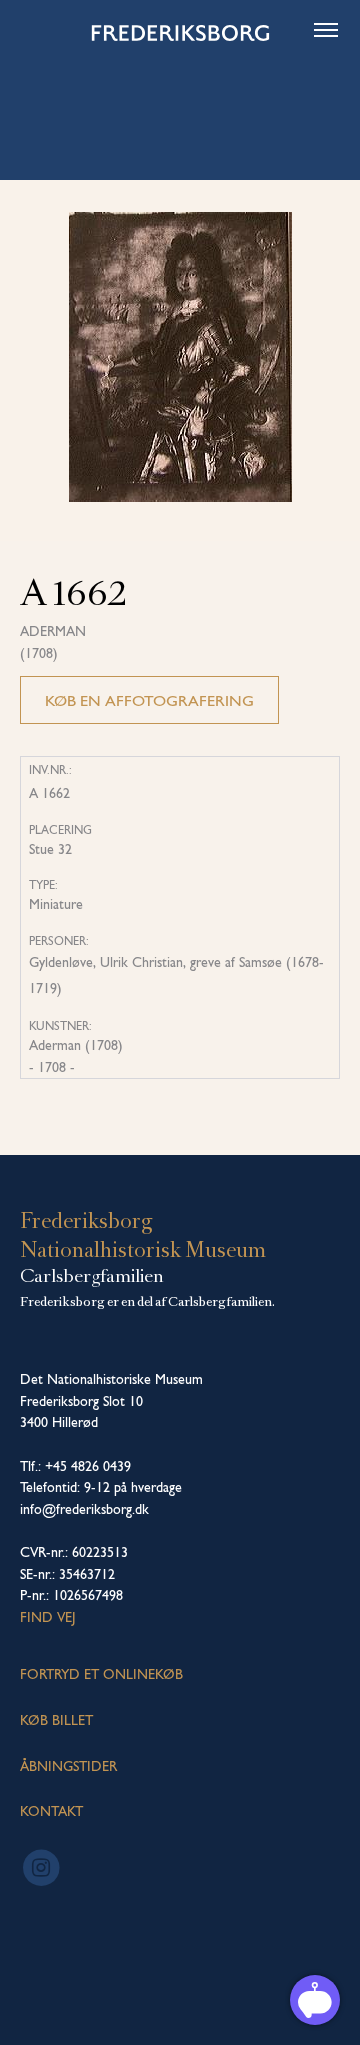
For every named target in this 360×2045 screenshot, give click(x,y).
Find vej (48, 1617)
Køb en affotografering (149, 700)
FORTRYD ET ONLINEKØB (101, 1674)
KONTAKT (51, 1811)
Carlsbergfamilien (92, 1276)
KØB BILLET (56, 1720)
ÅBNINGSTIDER (68, 1766)
